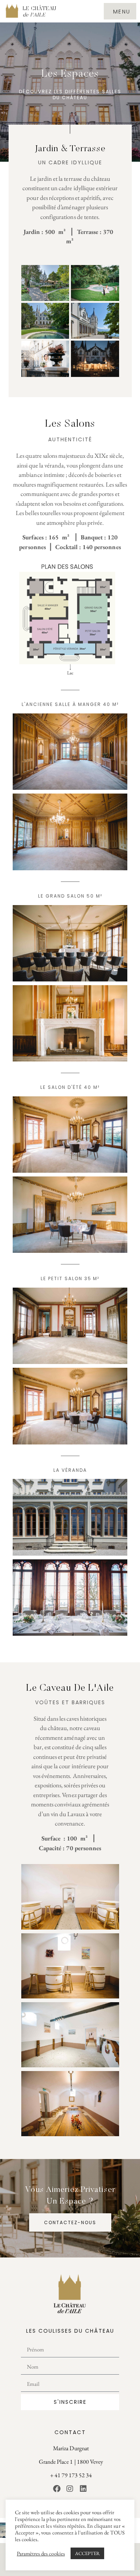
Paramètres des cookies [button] (41, 2554)
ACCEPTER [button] (87, 2553)
